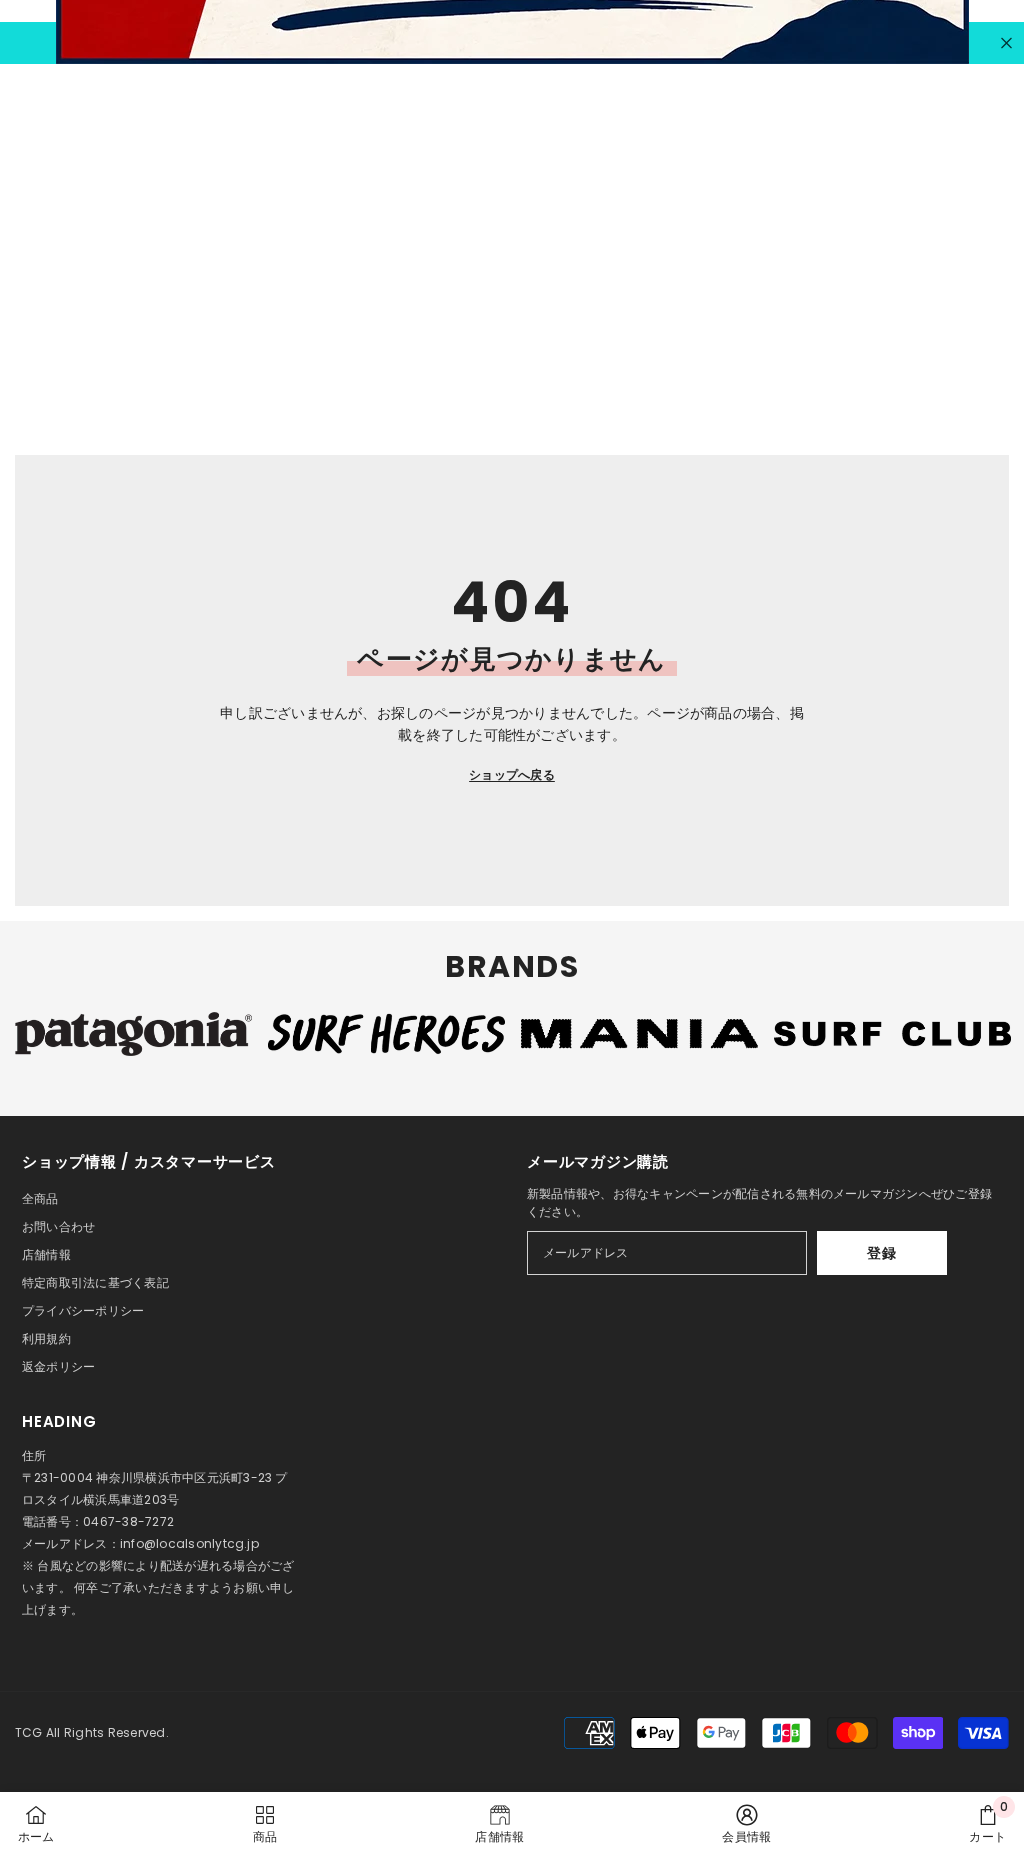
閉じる (1006, 43)
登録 (881, 1253)
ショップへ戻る (512, 774)
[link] (746, 1823)
